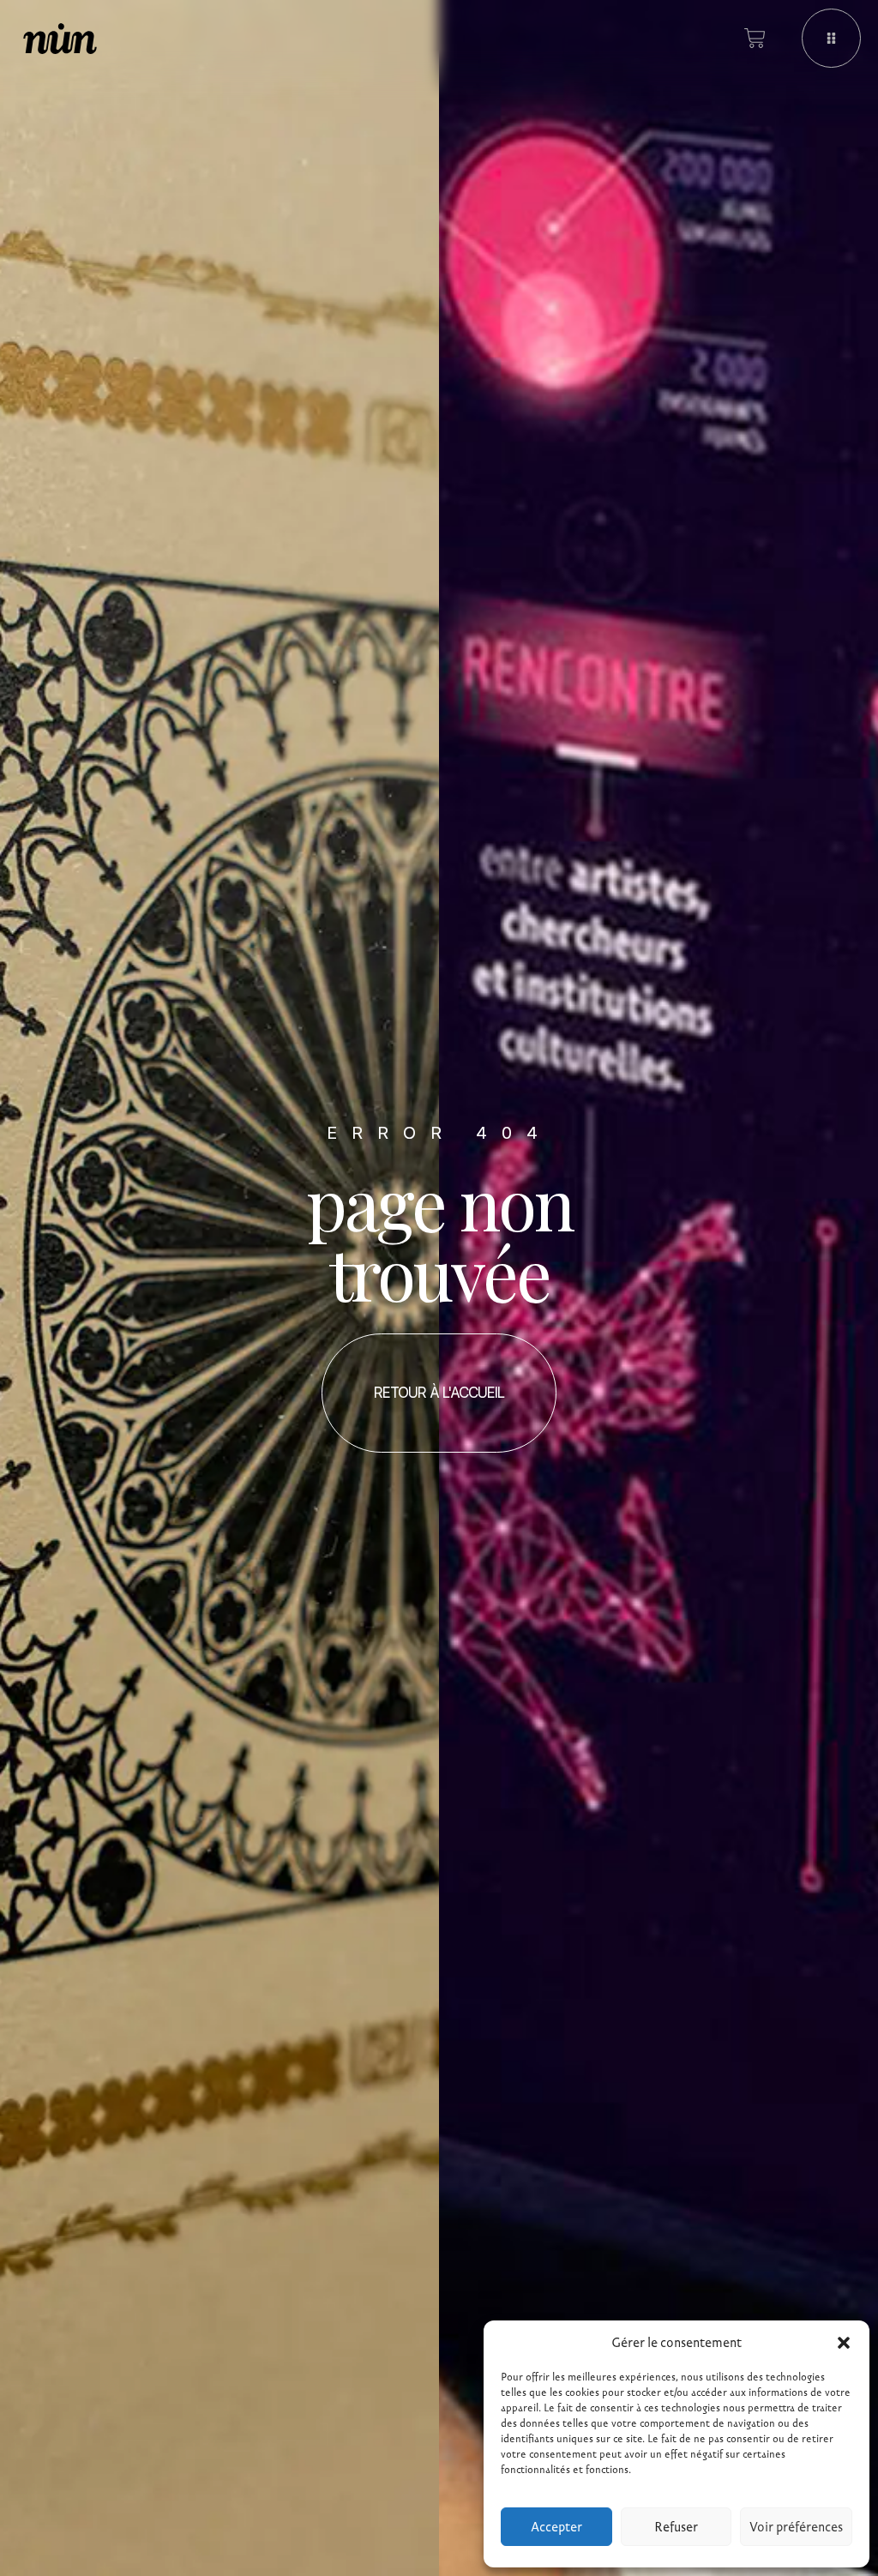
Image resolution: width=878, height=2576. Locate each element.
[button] (844, 2343)
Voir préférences (796, 2527)
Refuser (676, 2527)
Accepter (556, 2527)
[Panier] (755, 38)
